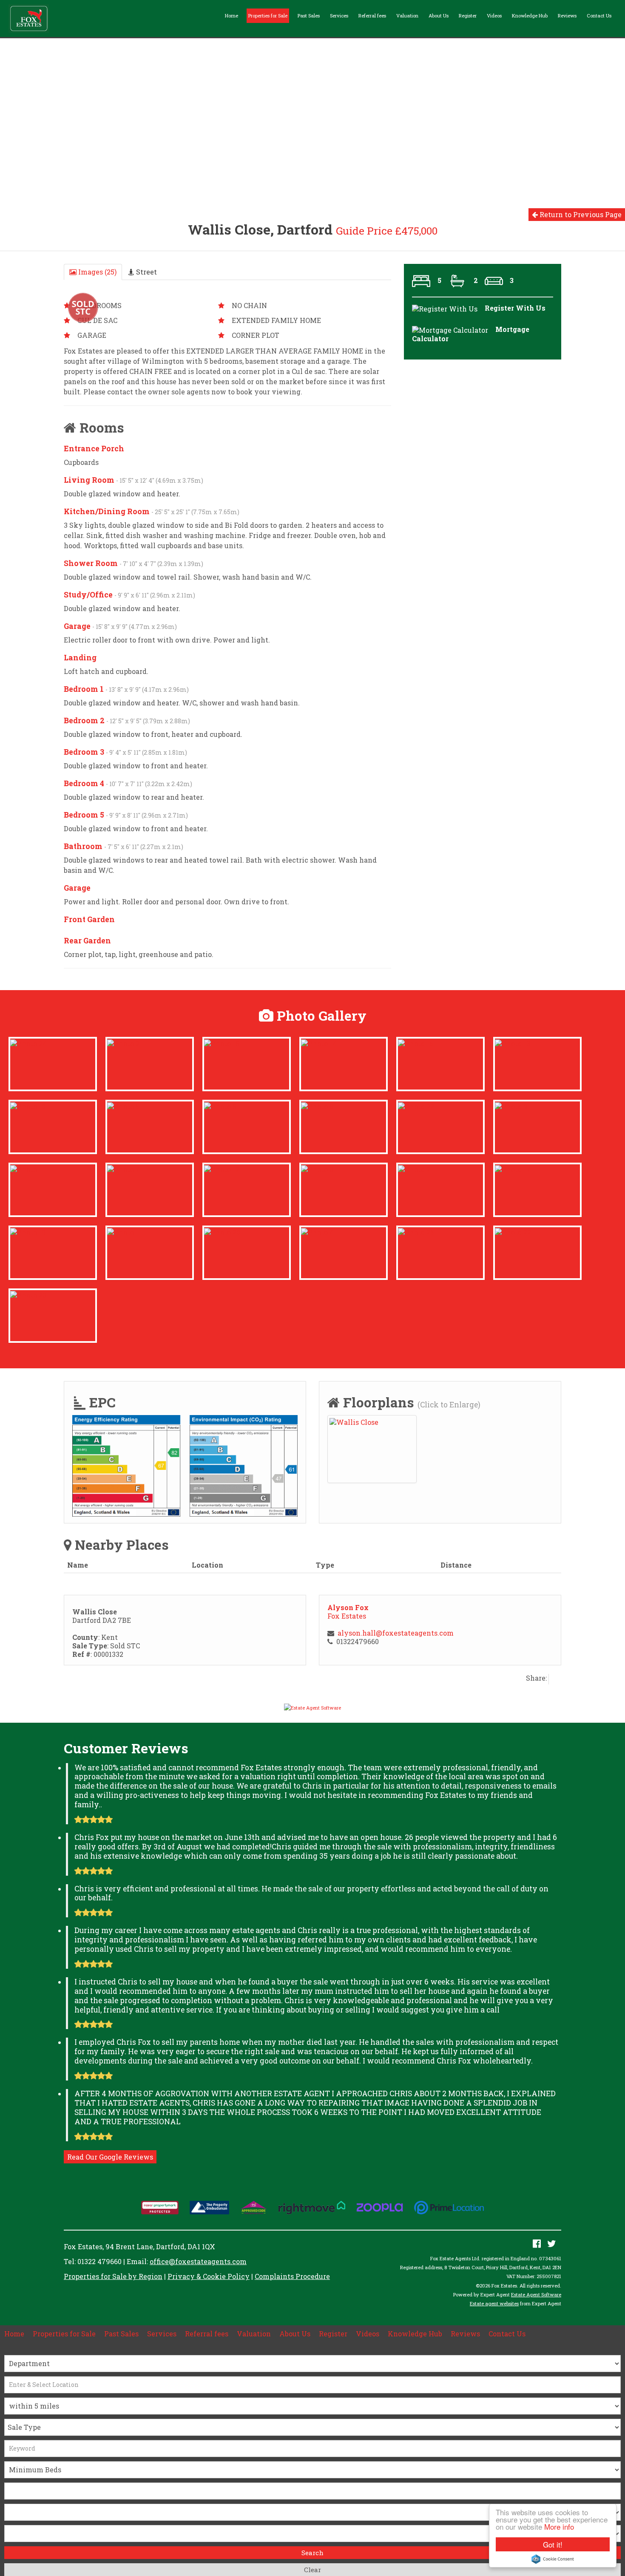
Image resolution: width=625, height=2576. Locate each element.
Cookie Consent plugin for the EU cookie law (553, 2559)
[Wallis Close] (354, 1421)
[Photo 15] (416, 1043)
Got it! (553, 2544)
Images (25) (97, 272)
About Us (439, 16)
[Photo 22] (416, 1105)
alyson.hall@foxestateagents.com (396, 1633)
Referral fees (372, 16)
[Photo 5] (123, 1105)
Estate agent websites (494, 2303)
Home (232, 16)
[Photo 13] (513, 1043)
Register (468, 16)
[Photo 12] (222, 1168)
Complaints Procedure (292, 2276)
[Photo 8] (317, 1105)
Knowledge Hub (530, 16)
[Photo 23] (28, 1294)
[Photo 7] (124, 1168)
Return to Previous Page (580, 214)
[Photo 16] (222, 1043)
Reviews (567, 16)
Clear (312, 2570)
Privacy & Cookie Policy (209, 2276)
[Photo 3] (317, 1168)
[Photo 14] (319, 1043)
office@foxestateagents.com (198, 2261)
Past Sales (309, 16)
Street (146, 272)
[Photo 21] (416, 1168)
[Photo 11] (27, 1168)
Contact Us (599, 16)
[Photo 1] (123, 1231)
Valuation (407, 16)
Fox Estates (347, 1616)
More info (559, 2526)
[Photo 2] (123, 1043)
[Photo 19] (28, 1231)
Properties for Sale (268, 16)
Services (339, 16)
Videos (494, 16)
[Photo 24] (28, 1043)
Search (312, 2553)
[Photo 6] (220, 1105)
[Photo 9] (511, 1105)
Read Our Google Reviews (110, 2157)
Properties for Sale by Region (113, 2276)
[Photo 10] (28, 1105)
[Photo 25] (416, 1231)
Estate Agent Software (536, 2294)
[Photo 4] (317, 1231)
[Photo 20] (222, 1231)
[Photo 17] (513, 1168)
